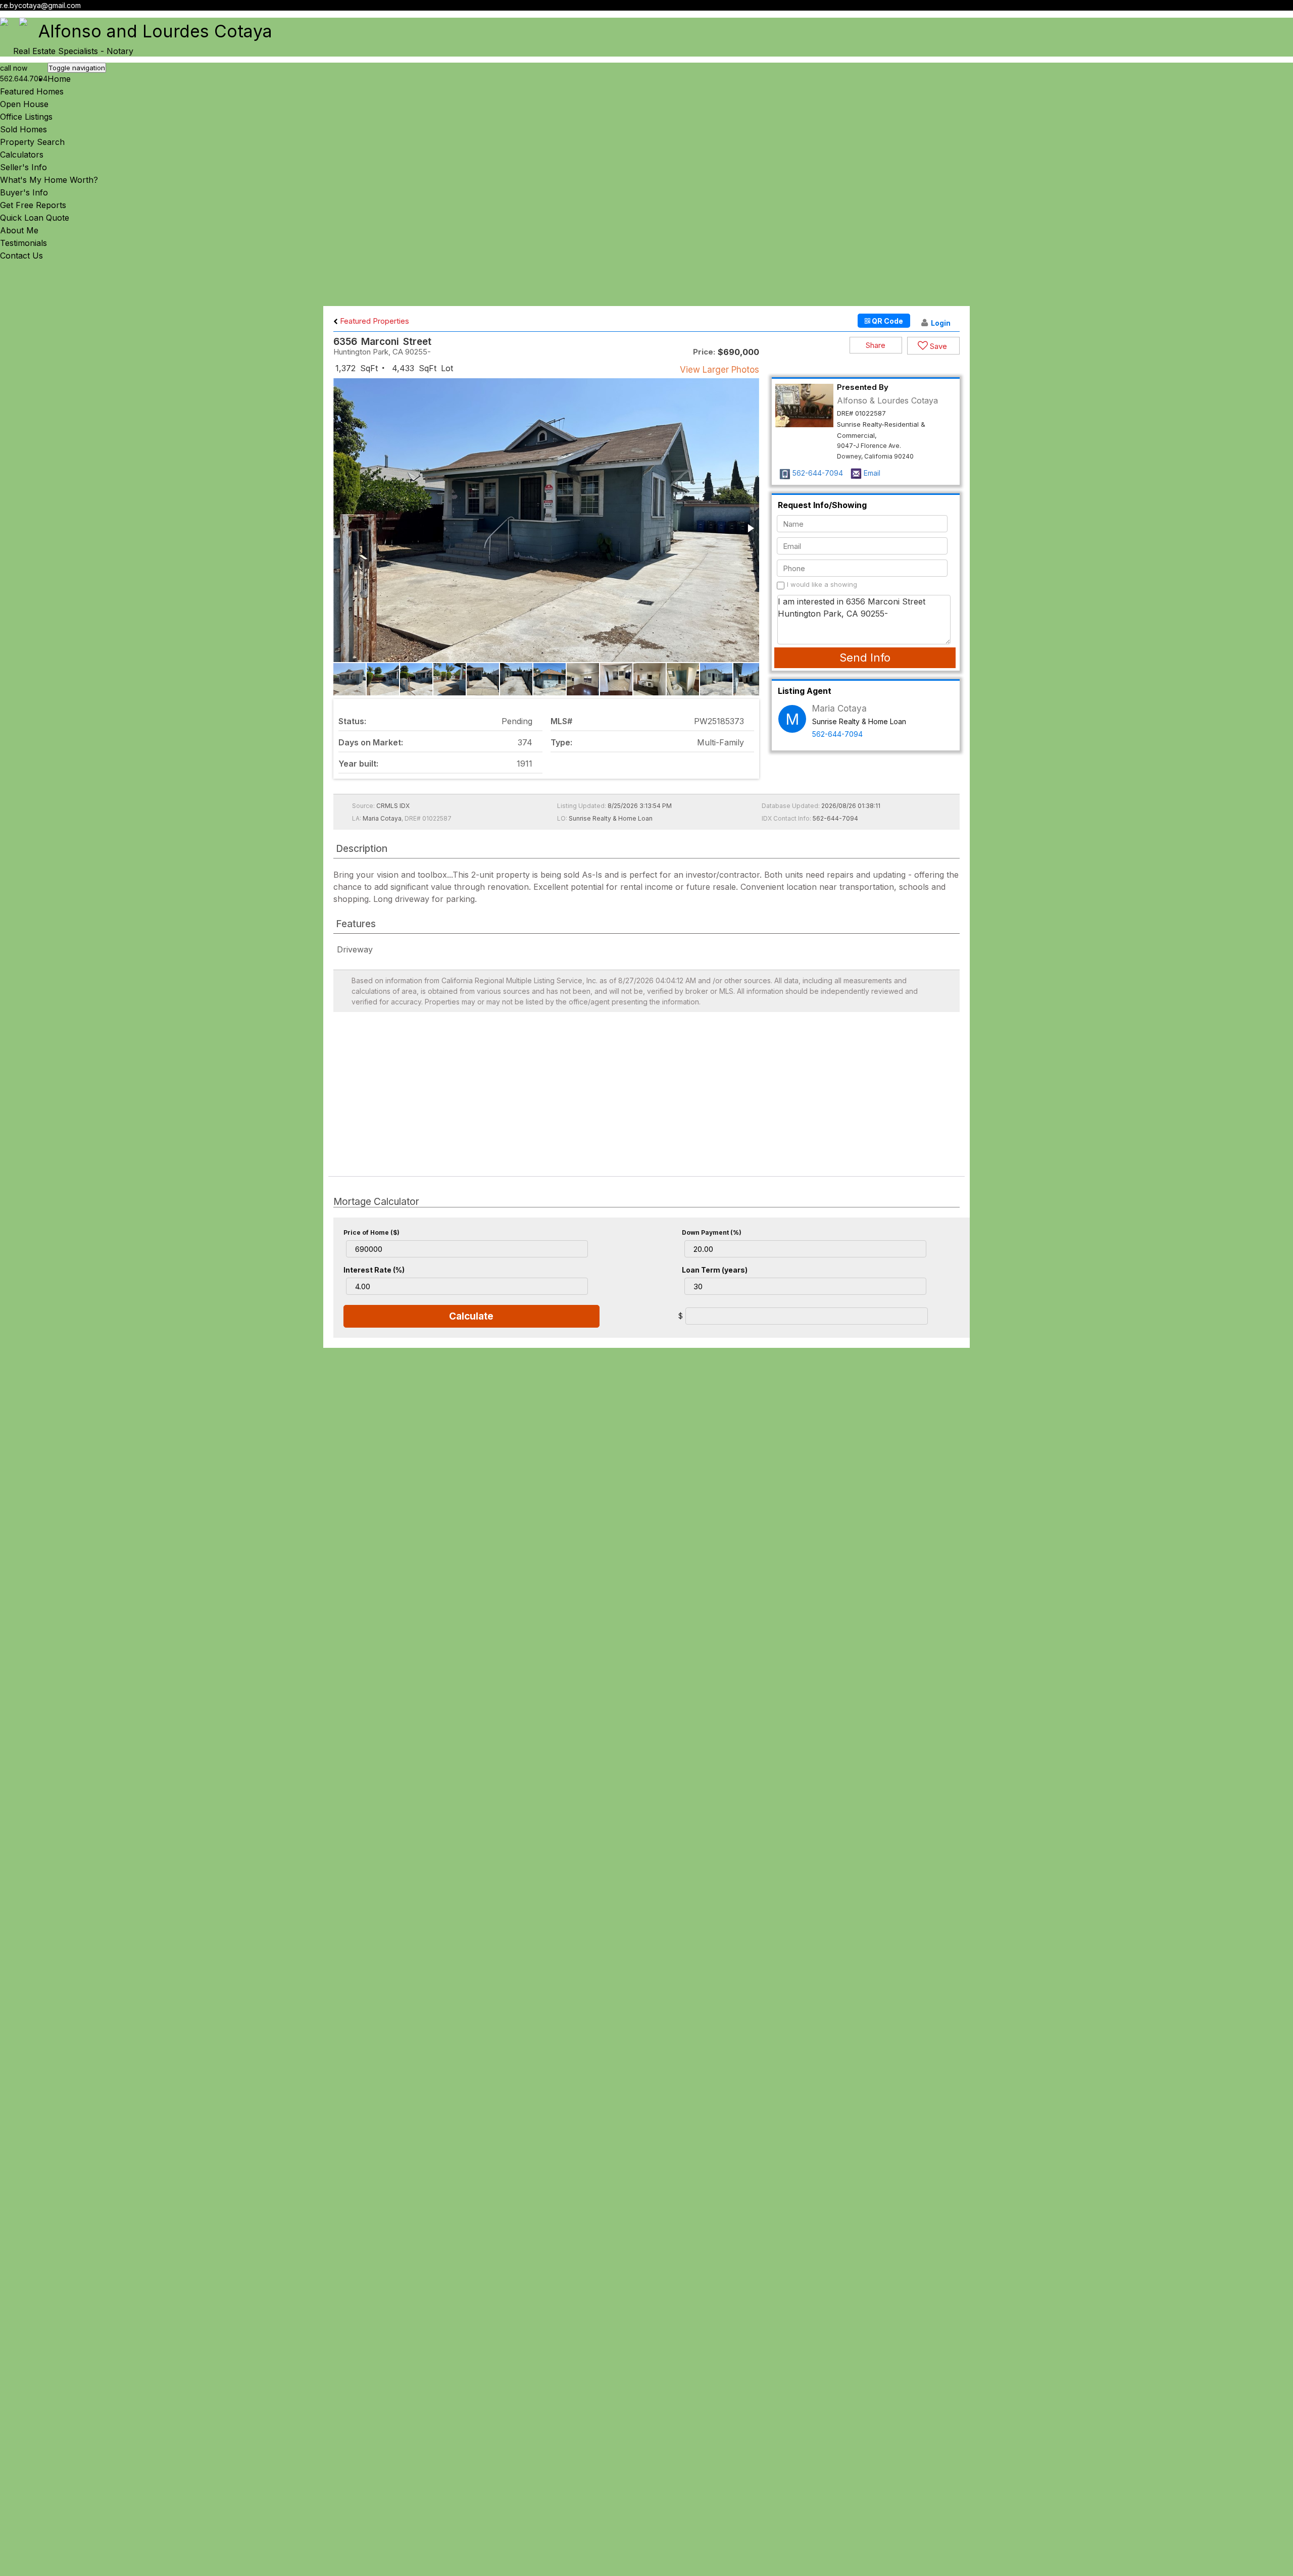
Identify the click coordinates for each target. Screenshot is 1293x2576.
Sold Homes (23, 129)
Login (941, 323)
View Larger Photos (719, 370)
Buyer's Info (24, 192)
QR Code (887, 321)
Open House (24, 104)
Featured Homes (32, 91)
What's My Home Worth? (49, 180)
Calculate (471, 1316)
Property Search (32, 142)
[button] (750, 528)
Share (876, 345)
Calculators (22, 155)
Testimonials (23, 243)
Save (937, 346)
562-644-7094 (818, 473)
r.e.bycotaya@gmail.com (40, 5)
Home (59, 79)
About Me (19, 230)
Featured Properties (374, 321)
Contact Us (21, 256)
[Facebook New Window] (1279, 17)
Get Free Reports (33, 205)
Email (872, 473)
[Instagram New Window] (1288, 17)
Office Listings (26, 117)
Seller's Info (23, 167)
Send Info (865, 658)
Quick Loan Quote (35, 218)
